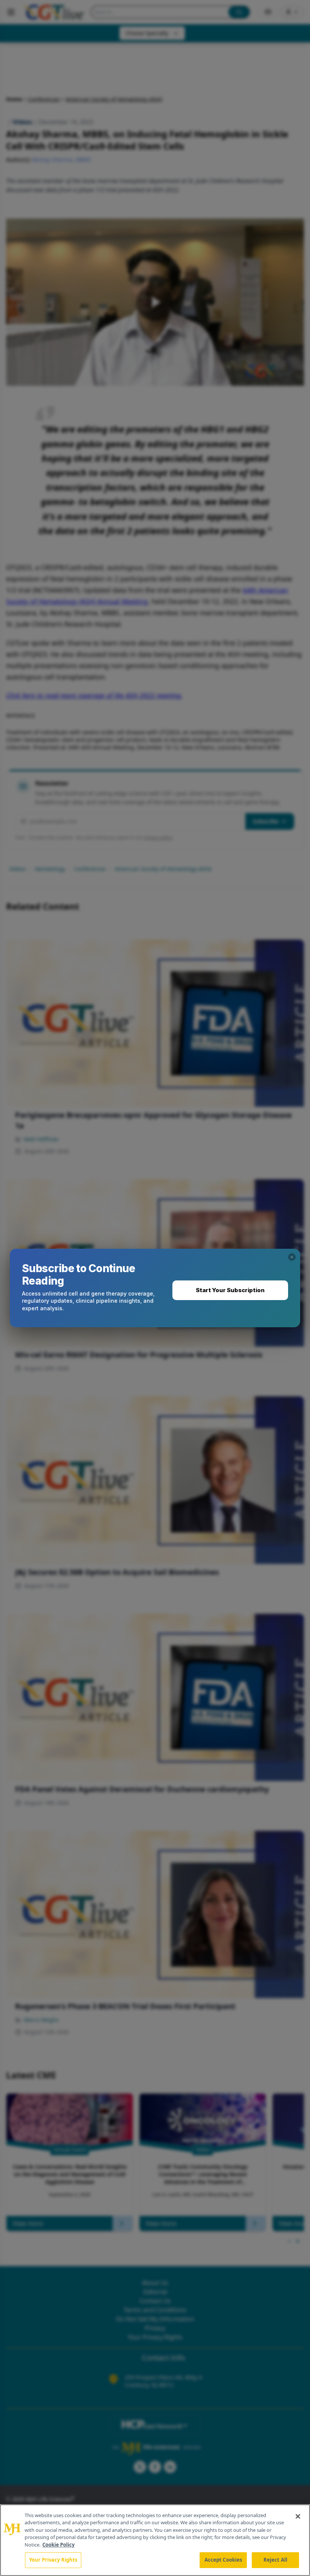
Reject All (275, 2560)
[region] (155, 2540)
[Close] (298, 2516)
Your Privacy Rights (53, 2560)
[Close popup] (292, 1257)
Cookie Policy (58, 2545)
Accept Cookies (223, 2560)
